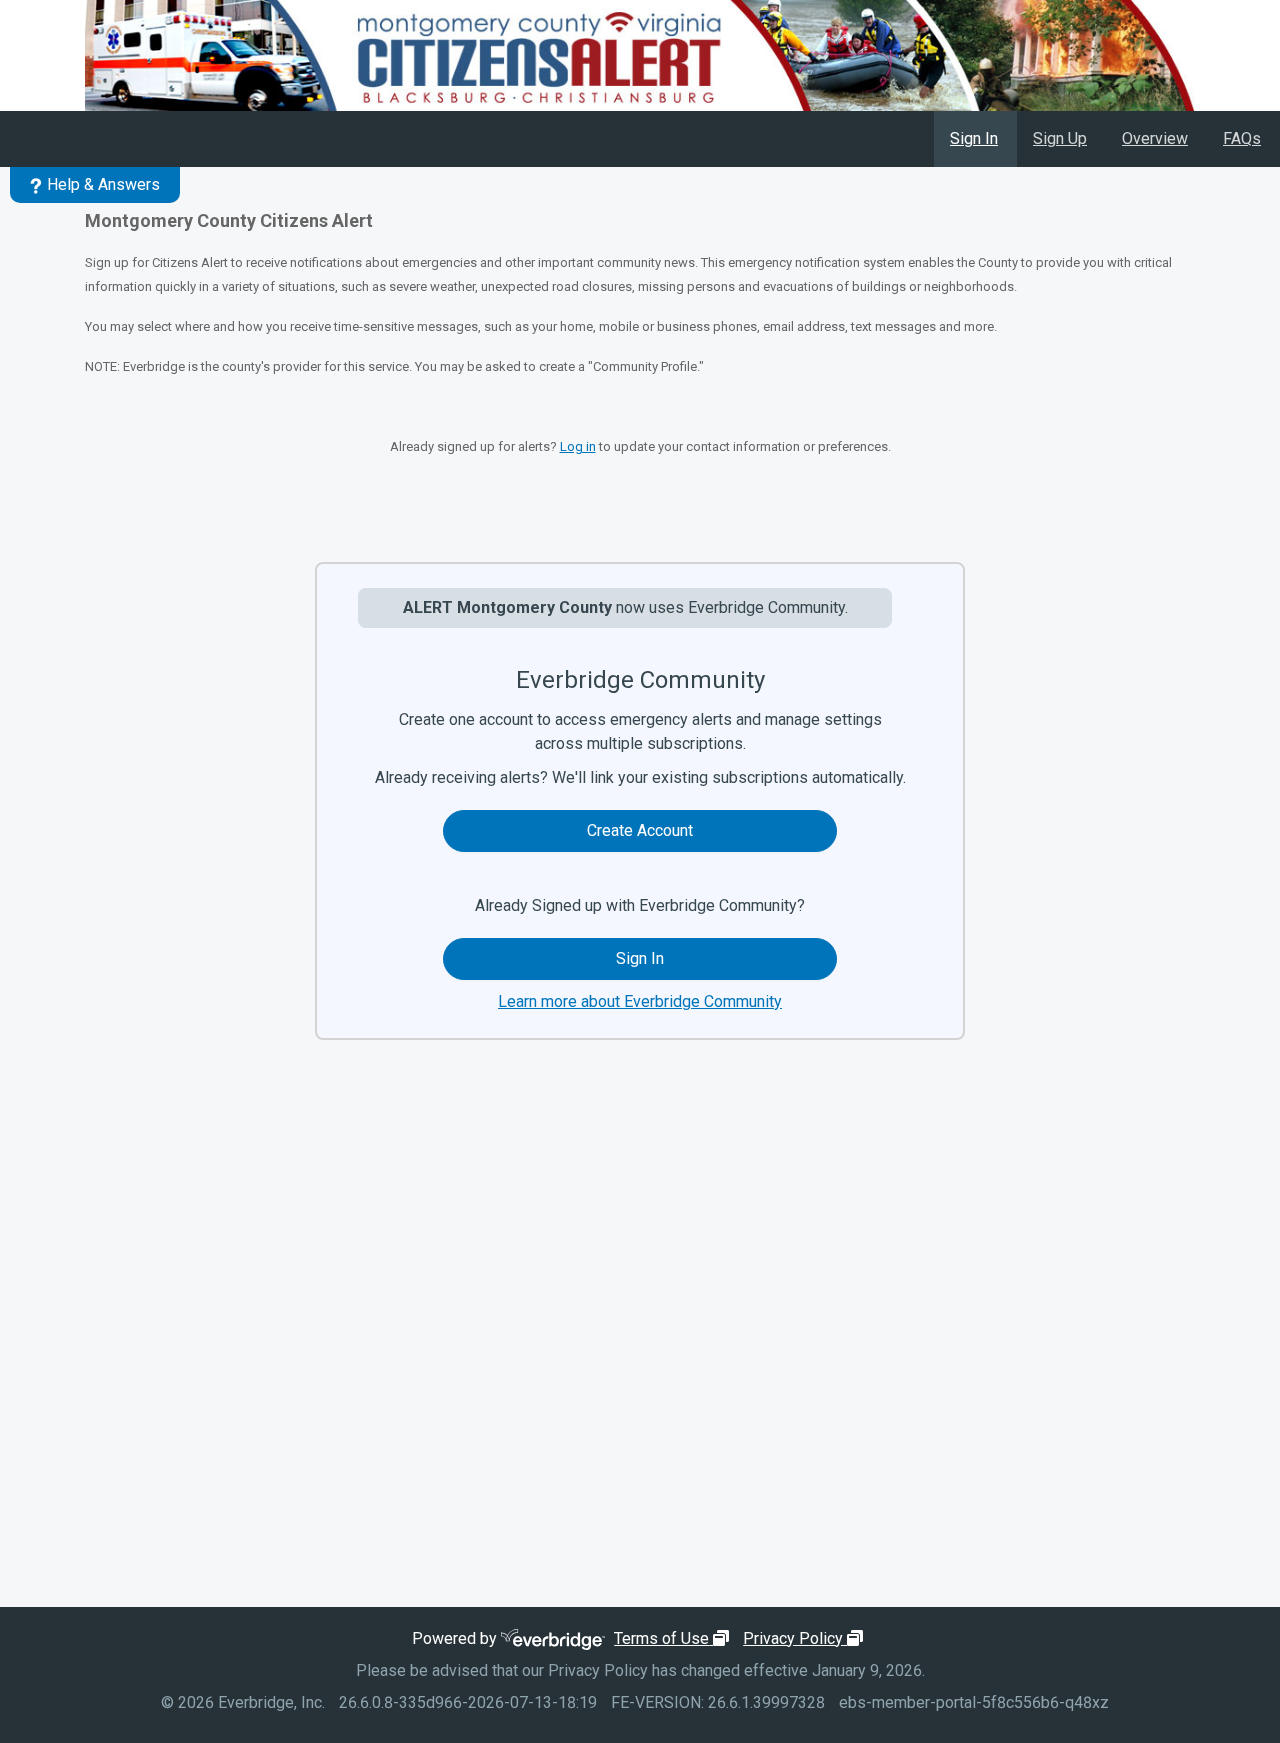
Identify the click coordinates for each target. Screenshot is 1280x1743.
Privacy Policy (805, 1638)
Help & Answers (103, 184)
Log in (578, 446)
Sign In (974, 138)
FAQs (1242, 138)
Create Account (640, 830)
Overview (1155, 138)
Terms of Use (674, 1638)
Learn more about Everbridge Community (640, 1001)
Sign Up (1060, 138)
